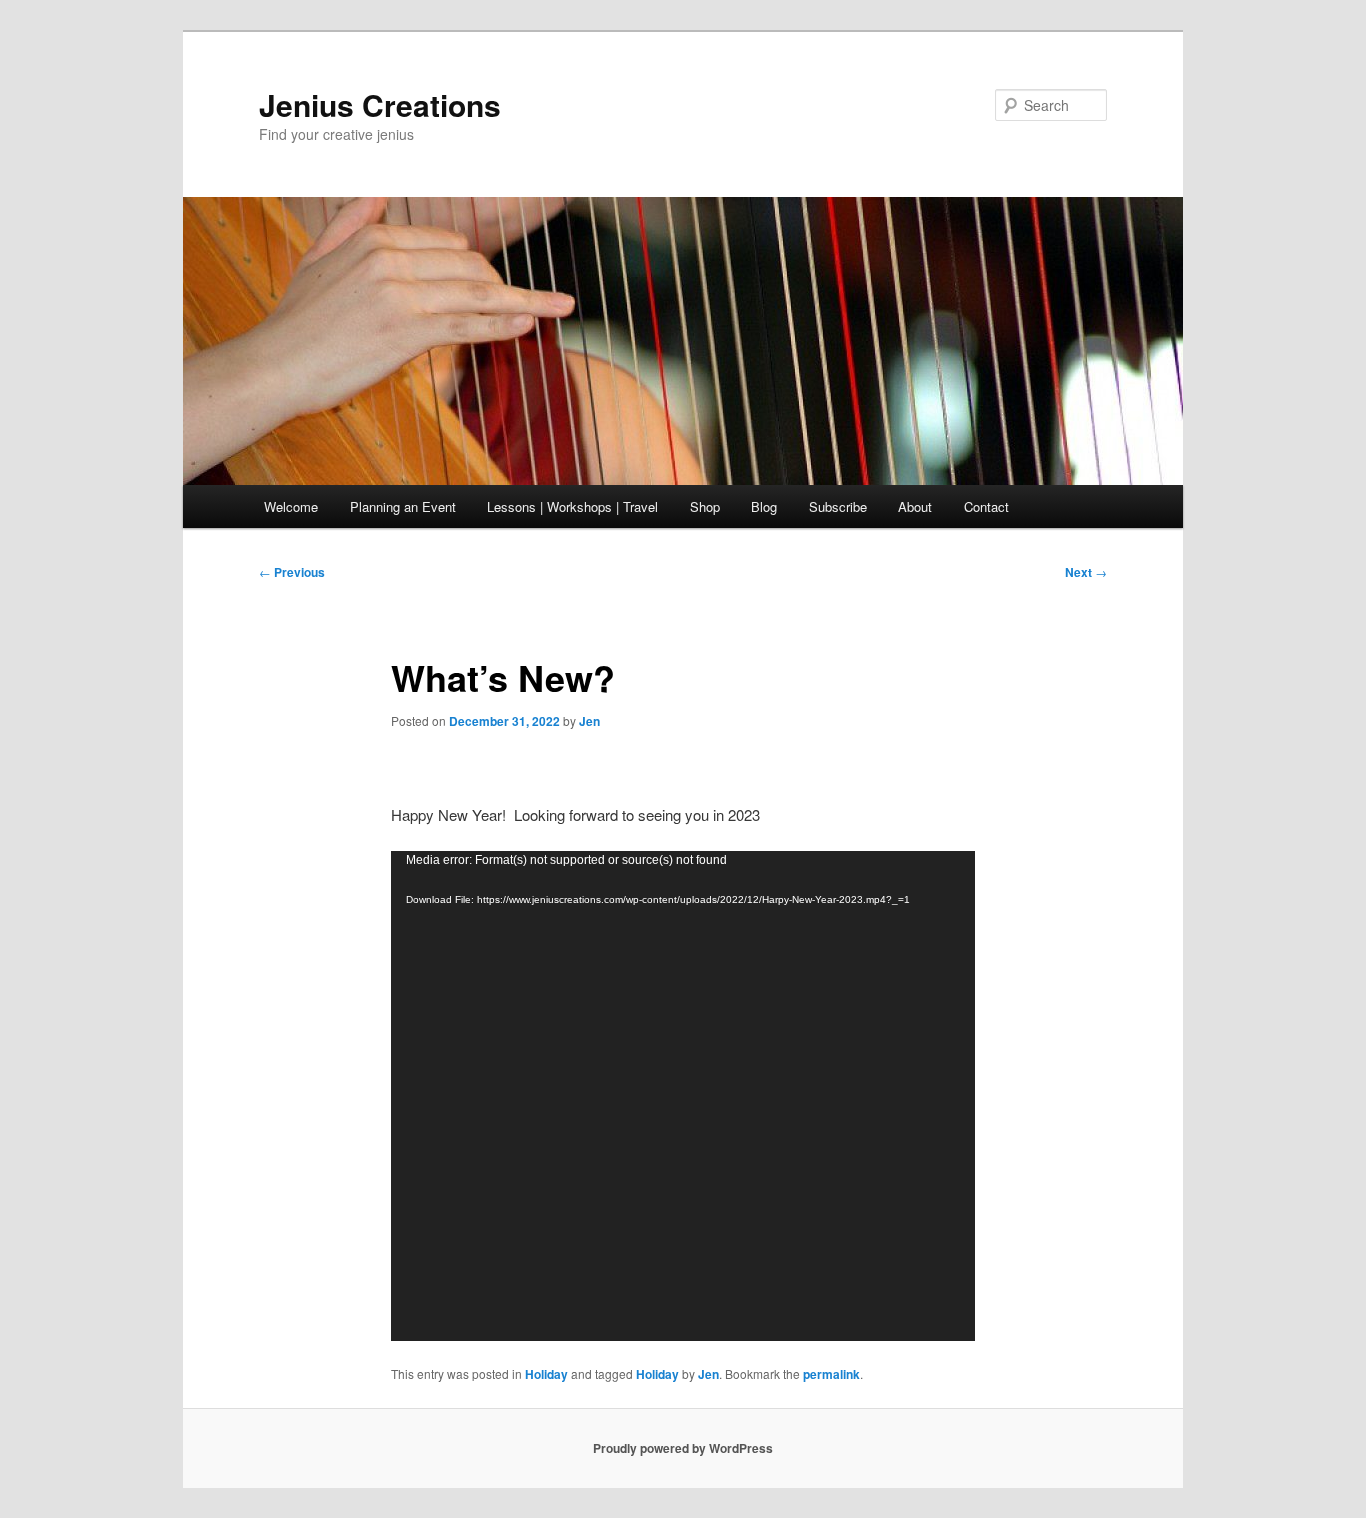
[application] (683, 1096)
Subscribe (838, 506)
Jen (589, 721)
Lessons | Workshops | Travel (572, 506)
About (915, 506)
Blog (764, 506)
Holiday (546, 1374)
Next (1086, 572)
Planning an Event (403, 506)
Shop (705, 506)
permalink (831, 1374)
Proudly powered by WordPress (683, 1448)
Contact (986, 506)
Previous (292, 572)
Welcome (291, 506)
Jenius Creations (380, 104)
